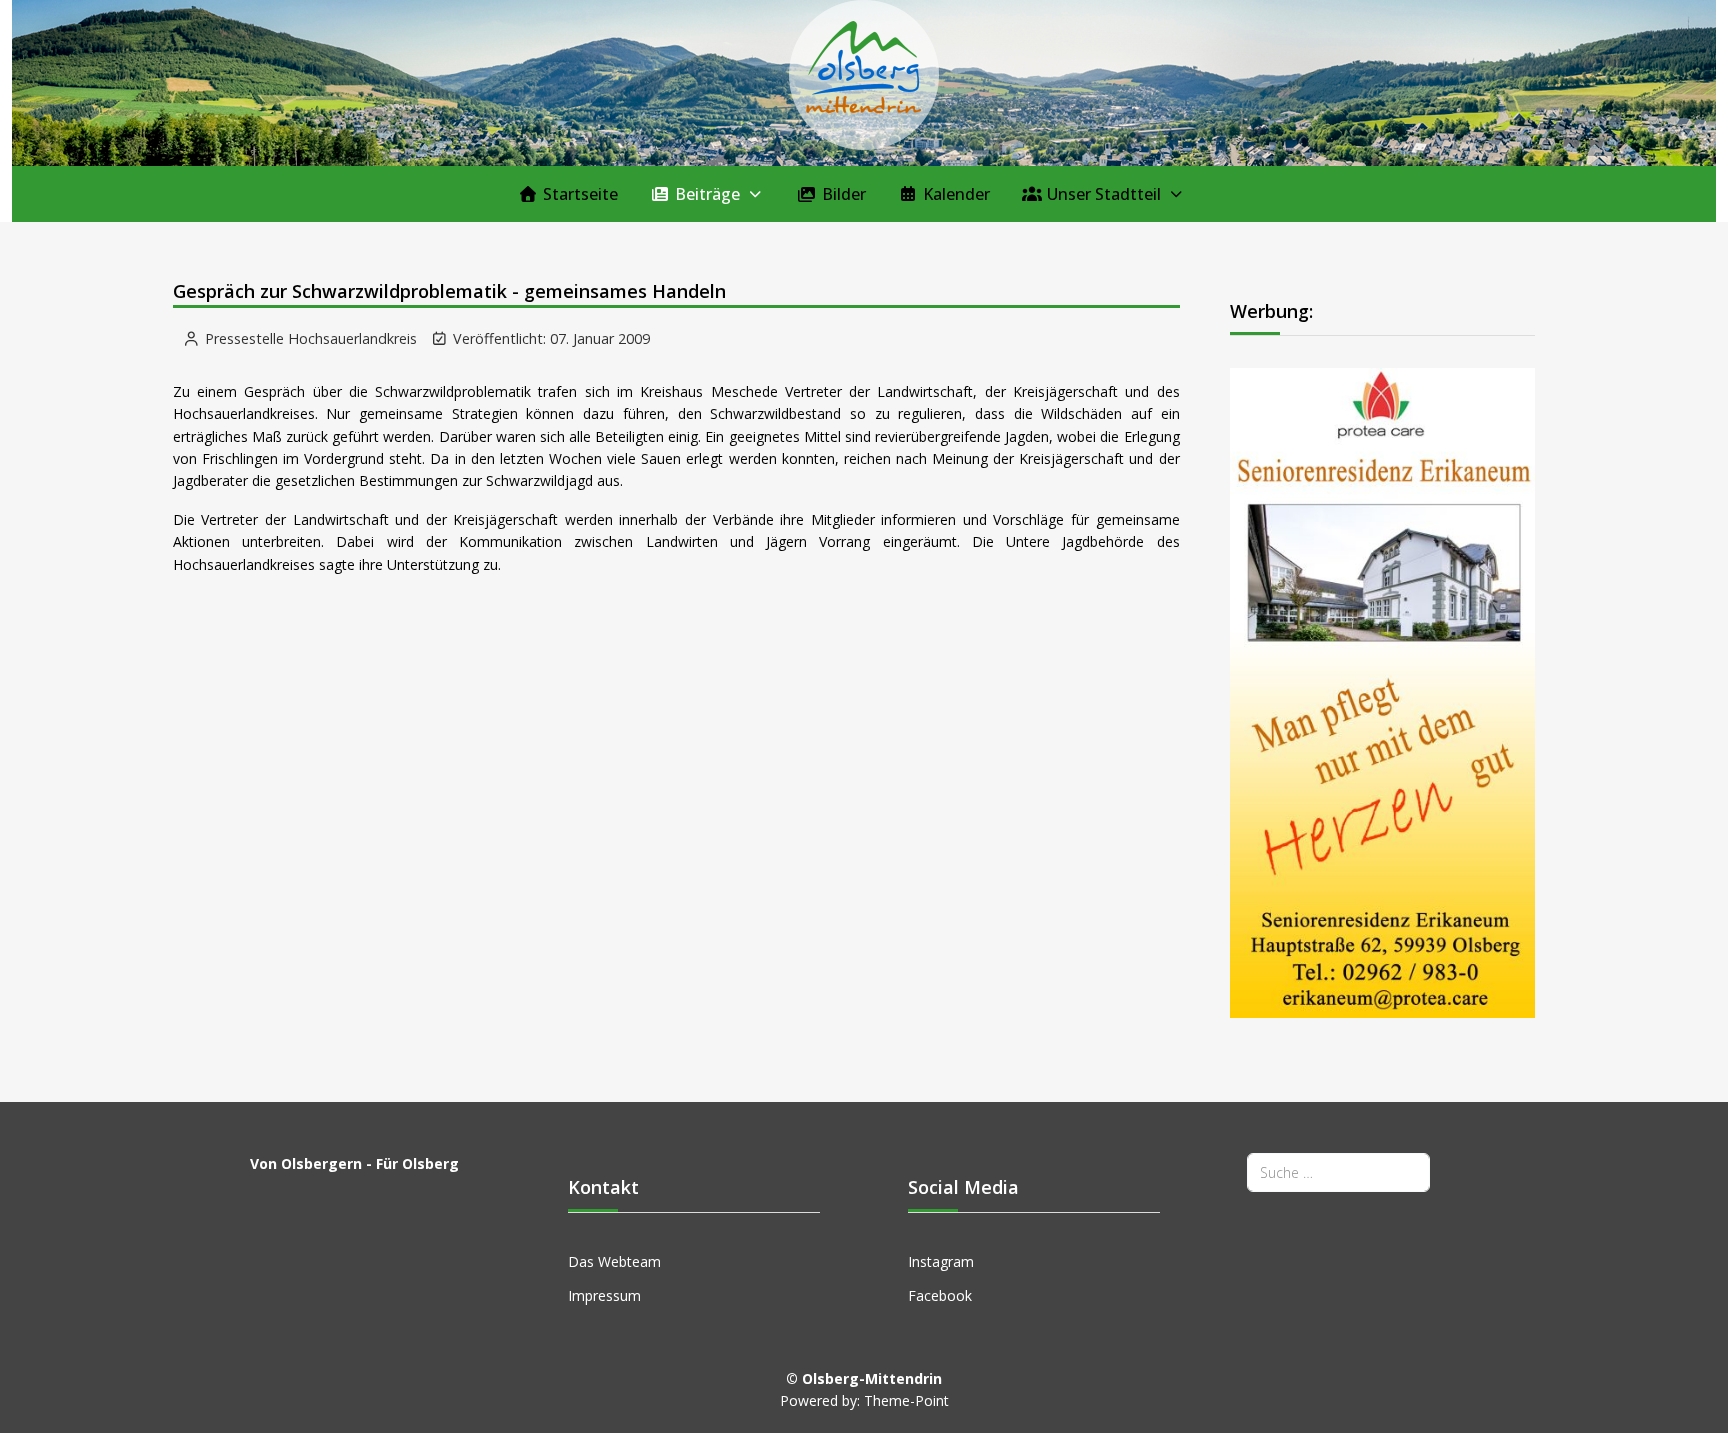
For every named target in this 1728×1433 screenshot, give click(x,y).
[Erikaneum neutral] (1383, 691)
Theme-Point (906, 1400)
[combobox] (1338, 1172)
